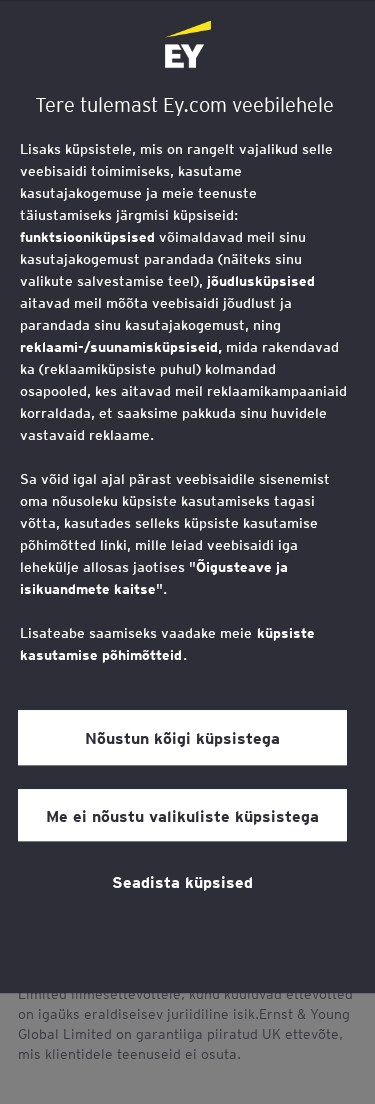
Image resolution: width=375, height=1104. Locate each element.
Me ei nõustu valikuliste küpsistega (182, 815)
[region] (187, 497)
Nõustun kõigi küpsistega (182, 738)
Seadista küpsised (182, 881)
